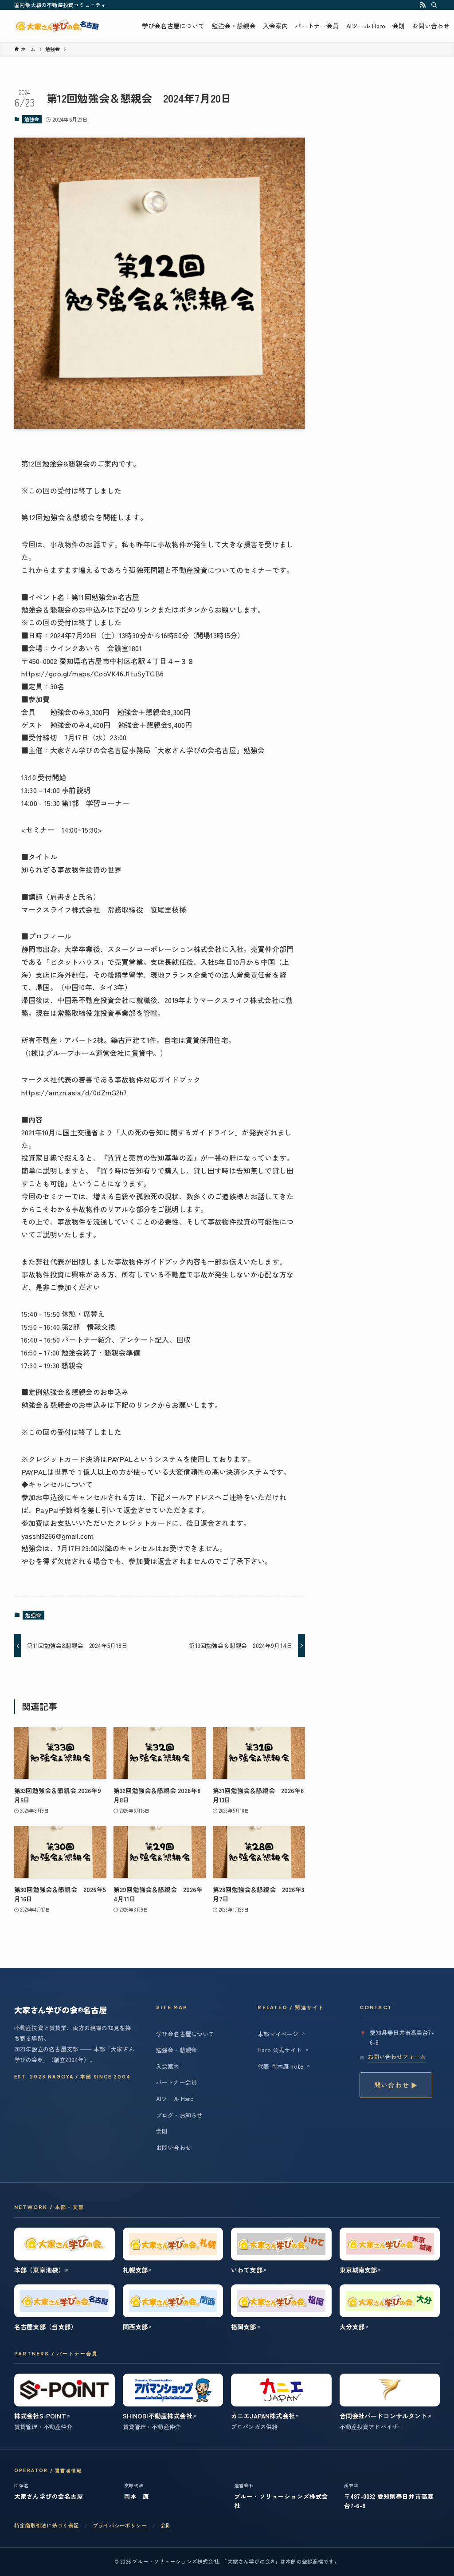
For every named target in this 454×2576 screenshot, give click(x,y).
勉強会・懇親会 (176, 2050)
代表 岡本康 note (284, 2066)
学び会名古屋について (185, 2034)
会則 (162, 2131)
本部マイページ (282, 2034)
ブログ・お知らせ (179, 2115)
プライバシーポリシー (120, 2525)
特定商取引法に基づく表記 (47, 2525)
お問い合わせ (174, 2147)
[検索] (434, 5)
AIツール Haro (175, 2099)
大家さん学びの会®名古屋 (67, 26)
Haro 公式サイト (283, 2050)
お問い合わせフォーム (397, 2056)
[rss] (423, 5)
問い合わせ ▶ (396, 2085)
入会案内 (168, 2066)
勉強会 (32, 119)
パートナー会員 (176, 2082)
